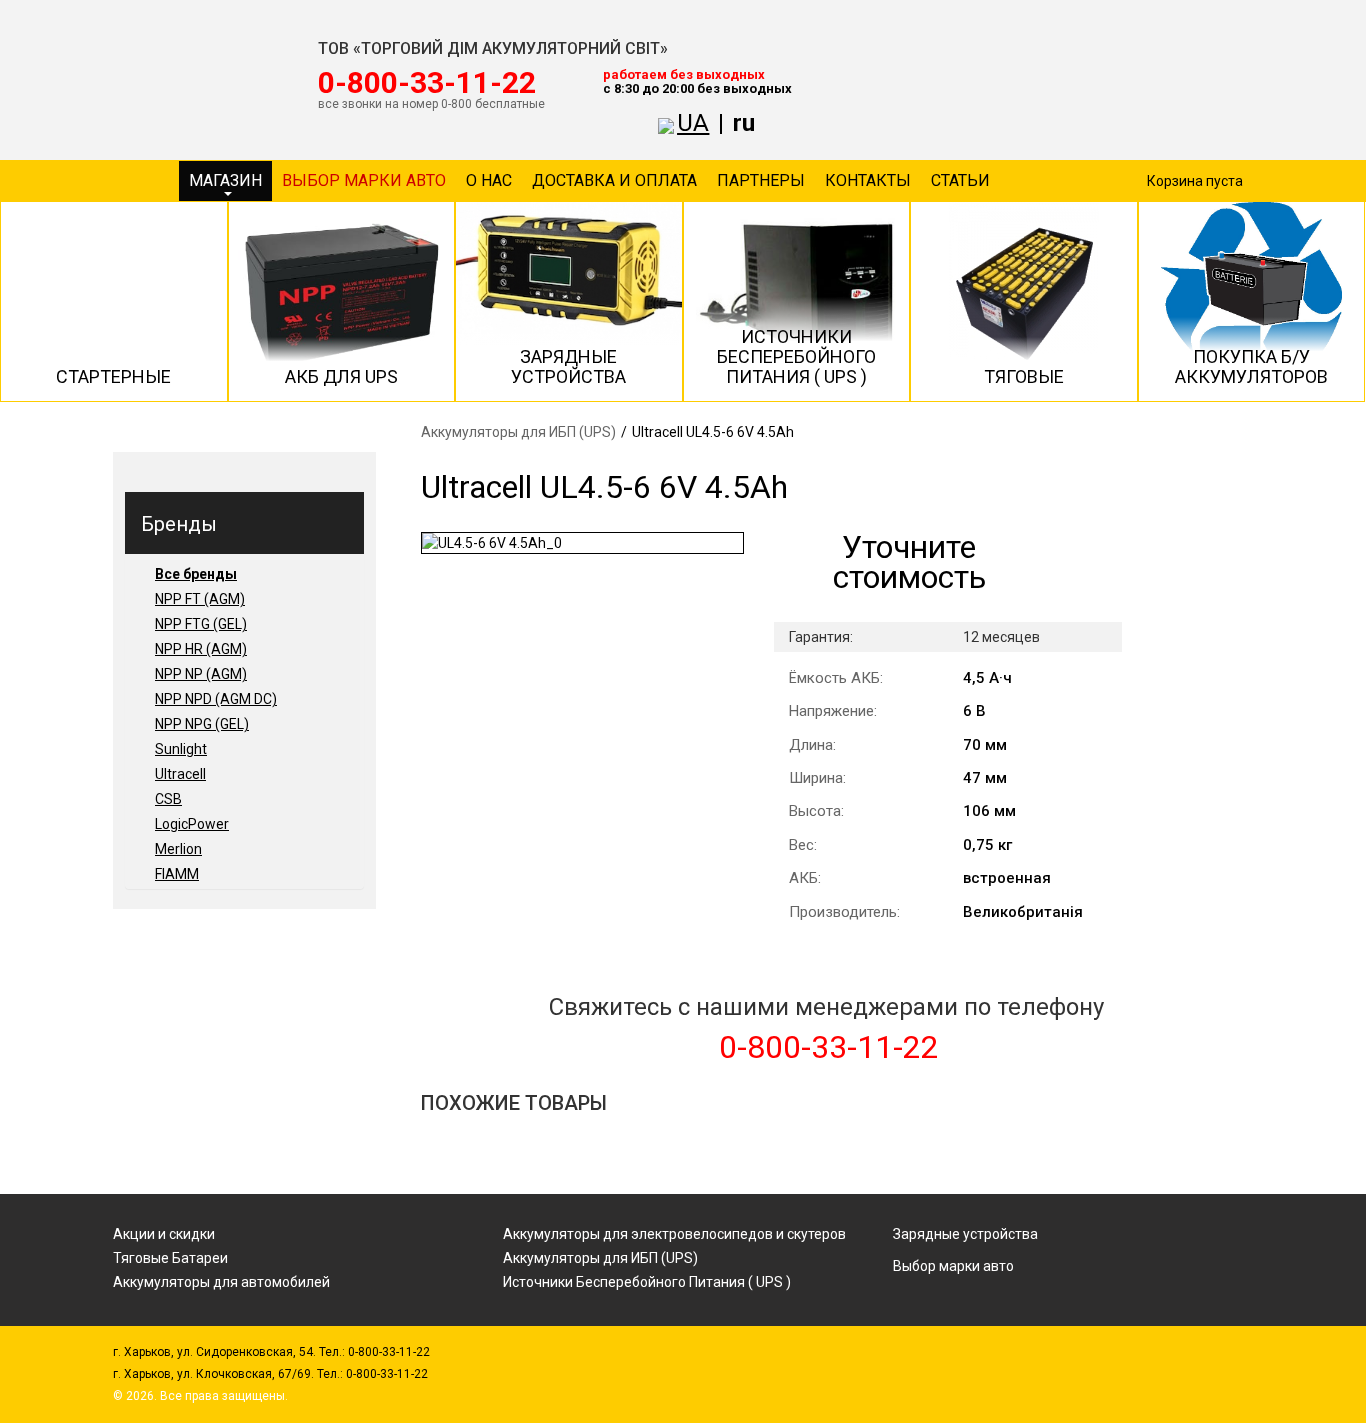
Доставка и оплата (614, 180)
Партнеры (761, 180)
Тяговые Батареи (170, 1258)
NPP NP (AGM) (201, 674)
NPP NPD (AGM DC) (216, 699)
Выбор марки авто (364, 180)
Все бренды (196, 574)
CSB (168, 799)
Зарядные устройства (965, 1234)
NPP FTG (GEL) (201, 624)
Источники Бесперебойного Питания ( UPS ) (647, 1282)
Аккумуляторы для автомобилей (221, 1282)
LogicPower (192, 824)
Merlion (178, 849)
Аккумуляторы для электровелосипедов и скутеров (674, 1234)
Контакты (868, 180)
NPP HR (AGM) (201, 649)
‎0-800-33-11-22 (427, 83)
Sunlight (181, 749)
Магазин (225, 180)
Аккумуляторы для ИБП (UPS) (518, 432)
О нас (489, 180)
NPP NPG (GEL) (202, 724)
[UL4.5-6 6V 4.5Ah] (582, 543)
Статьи (960, 180)
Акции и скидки (164, 1234)
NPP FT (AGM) (200, 599)
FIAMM (177, 874)
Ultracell (180, 774)
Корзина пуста (1195, 181)
